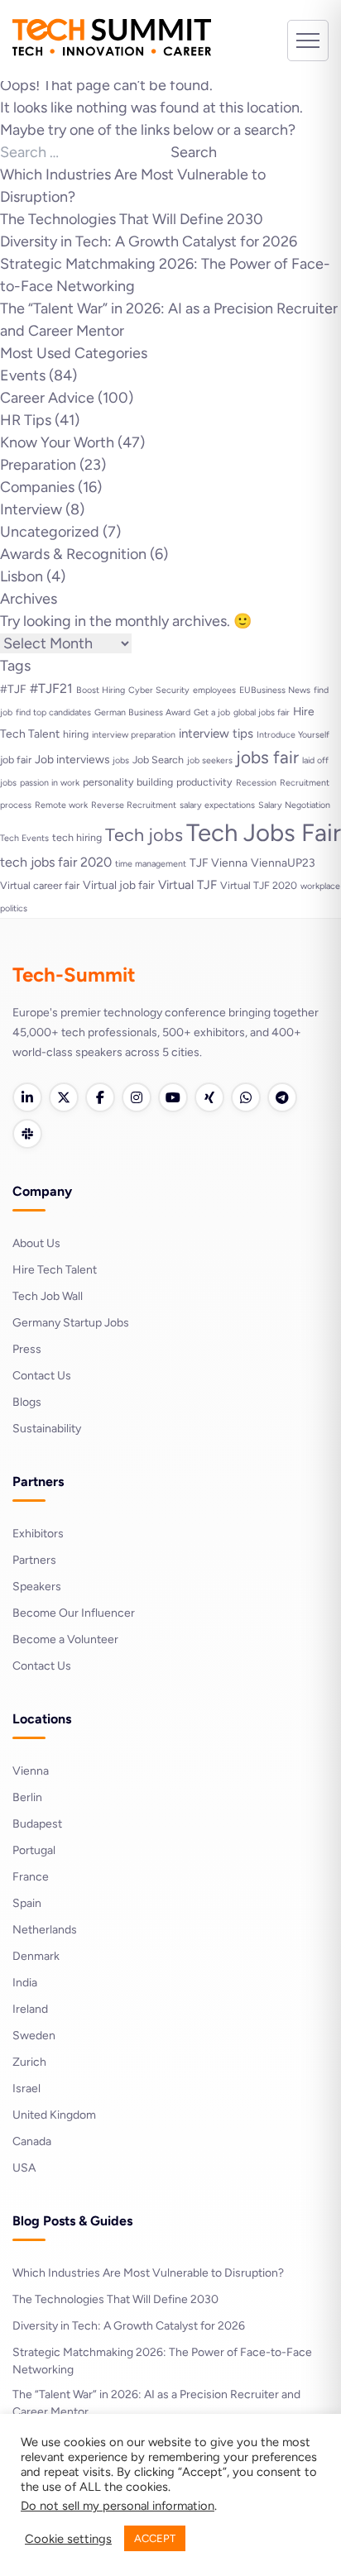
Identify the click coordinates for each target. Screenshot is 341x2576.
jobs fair (267, 757)
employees (214, 690)
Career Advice (47, 398)
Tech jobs (144, 834)
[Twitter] (64, 1097)
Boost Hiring (101, 690)
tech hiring (77, 837)
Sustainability (47, 1429)
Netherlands (45, 1930)
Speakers (37, 1587)
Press (27, 1349)
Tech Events (24, 838)
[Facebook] (100, 1097)
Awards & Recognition (73, 554)
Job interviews (72, 759)
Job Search (158, 760)
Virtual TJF (187, 885)
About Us (36, 1243)
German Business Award (142, 712)
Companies (37, 487)
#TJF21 (51, 688)
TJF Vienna (219, 863)
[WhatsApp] (246, 1097)
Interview (31, 509)
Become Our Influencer (74, 1613)
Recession (256, 783)
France (31, 1877)
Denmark (36, 1956)
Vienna (31, 1771)
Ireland (30, 2009)
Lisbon (22, 576)
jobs (121, 760)
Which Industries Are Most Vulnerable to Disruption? (148, 2273)
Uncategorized (50, 532)
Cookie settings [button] (68, 2539)
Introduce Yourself (293, 735)
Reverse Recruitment (134, 805)
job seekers (210, 760)
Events (23, 375)
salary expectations (217, 805)
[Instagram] (137, 1097)
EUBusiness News (275, 690)
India (25, 1983)
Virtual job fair (119, 885)
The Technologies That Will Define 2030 (132, 219)
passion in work (50, 783)
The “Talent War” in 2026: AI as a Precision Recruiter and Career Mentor (156, 2403)
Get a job (212, 712)
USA (24, 2168)
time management (151, 864)
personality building (128, 782)
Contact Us (42, 1376)
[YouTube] (173, 1097)
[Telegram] (282, 1097)
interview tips (216, 734)
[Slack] (27, 1134)
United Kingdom (54, 2115)
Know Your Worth (57, 442)
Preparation (38, 465)
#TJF (13, 689)
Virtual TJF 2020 (259, 885)
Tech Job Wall (48, 1296)
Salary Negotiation (294, 805)
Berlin (27, 1797)
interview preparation (134, 735)
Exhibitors (38, 1534)
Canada (32, 2141)
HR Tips (26, 420)
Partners (34, 1560)
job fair (16, 760)
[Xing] (209, 1097)
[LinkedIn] (27, 1097)
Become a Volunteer (65, 1639)
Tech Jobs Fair (264, 832)
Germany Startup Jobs (71, 1323)
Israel (26, 2089)
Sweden (34, 2036)
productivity (204, 782)
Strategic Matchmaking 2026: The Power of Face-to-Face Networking (162, 2361)
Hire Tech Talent (55, 1270)
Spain (27, 1903)
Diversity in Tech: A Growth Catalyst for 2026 (149, 241)
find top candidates (53, 712)
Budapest (37, 1824)
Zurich (29, 2062)
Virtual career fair (40, 885)
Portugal (34, 1850)
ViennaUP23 (283, 863)
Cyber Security (159, 690)
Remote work (61, 805)
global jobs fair (262, 712)
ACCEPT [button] (155, 2538)
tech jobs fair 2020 (56, 862)
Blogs (27, 1402)
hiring (76, 734)
